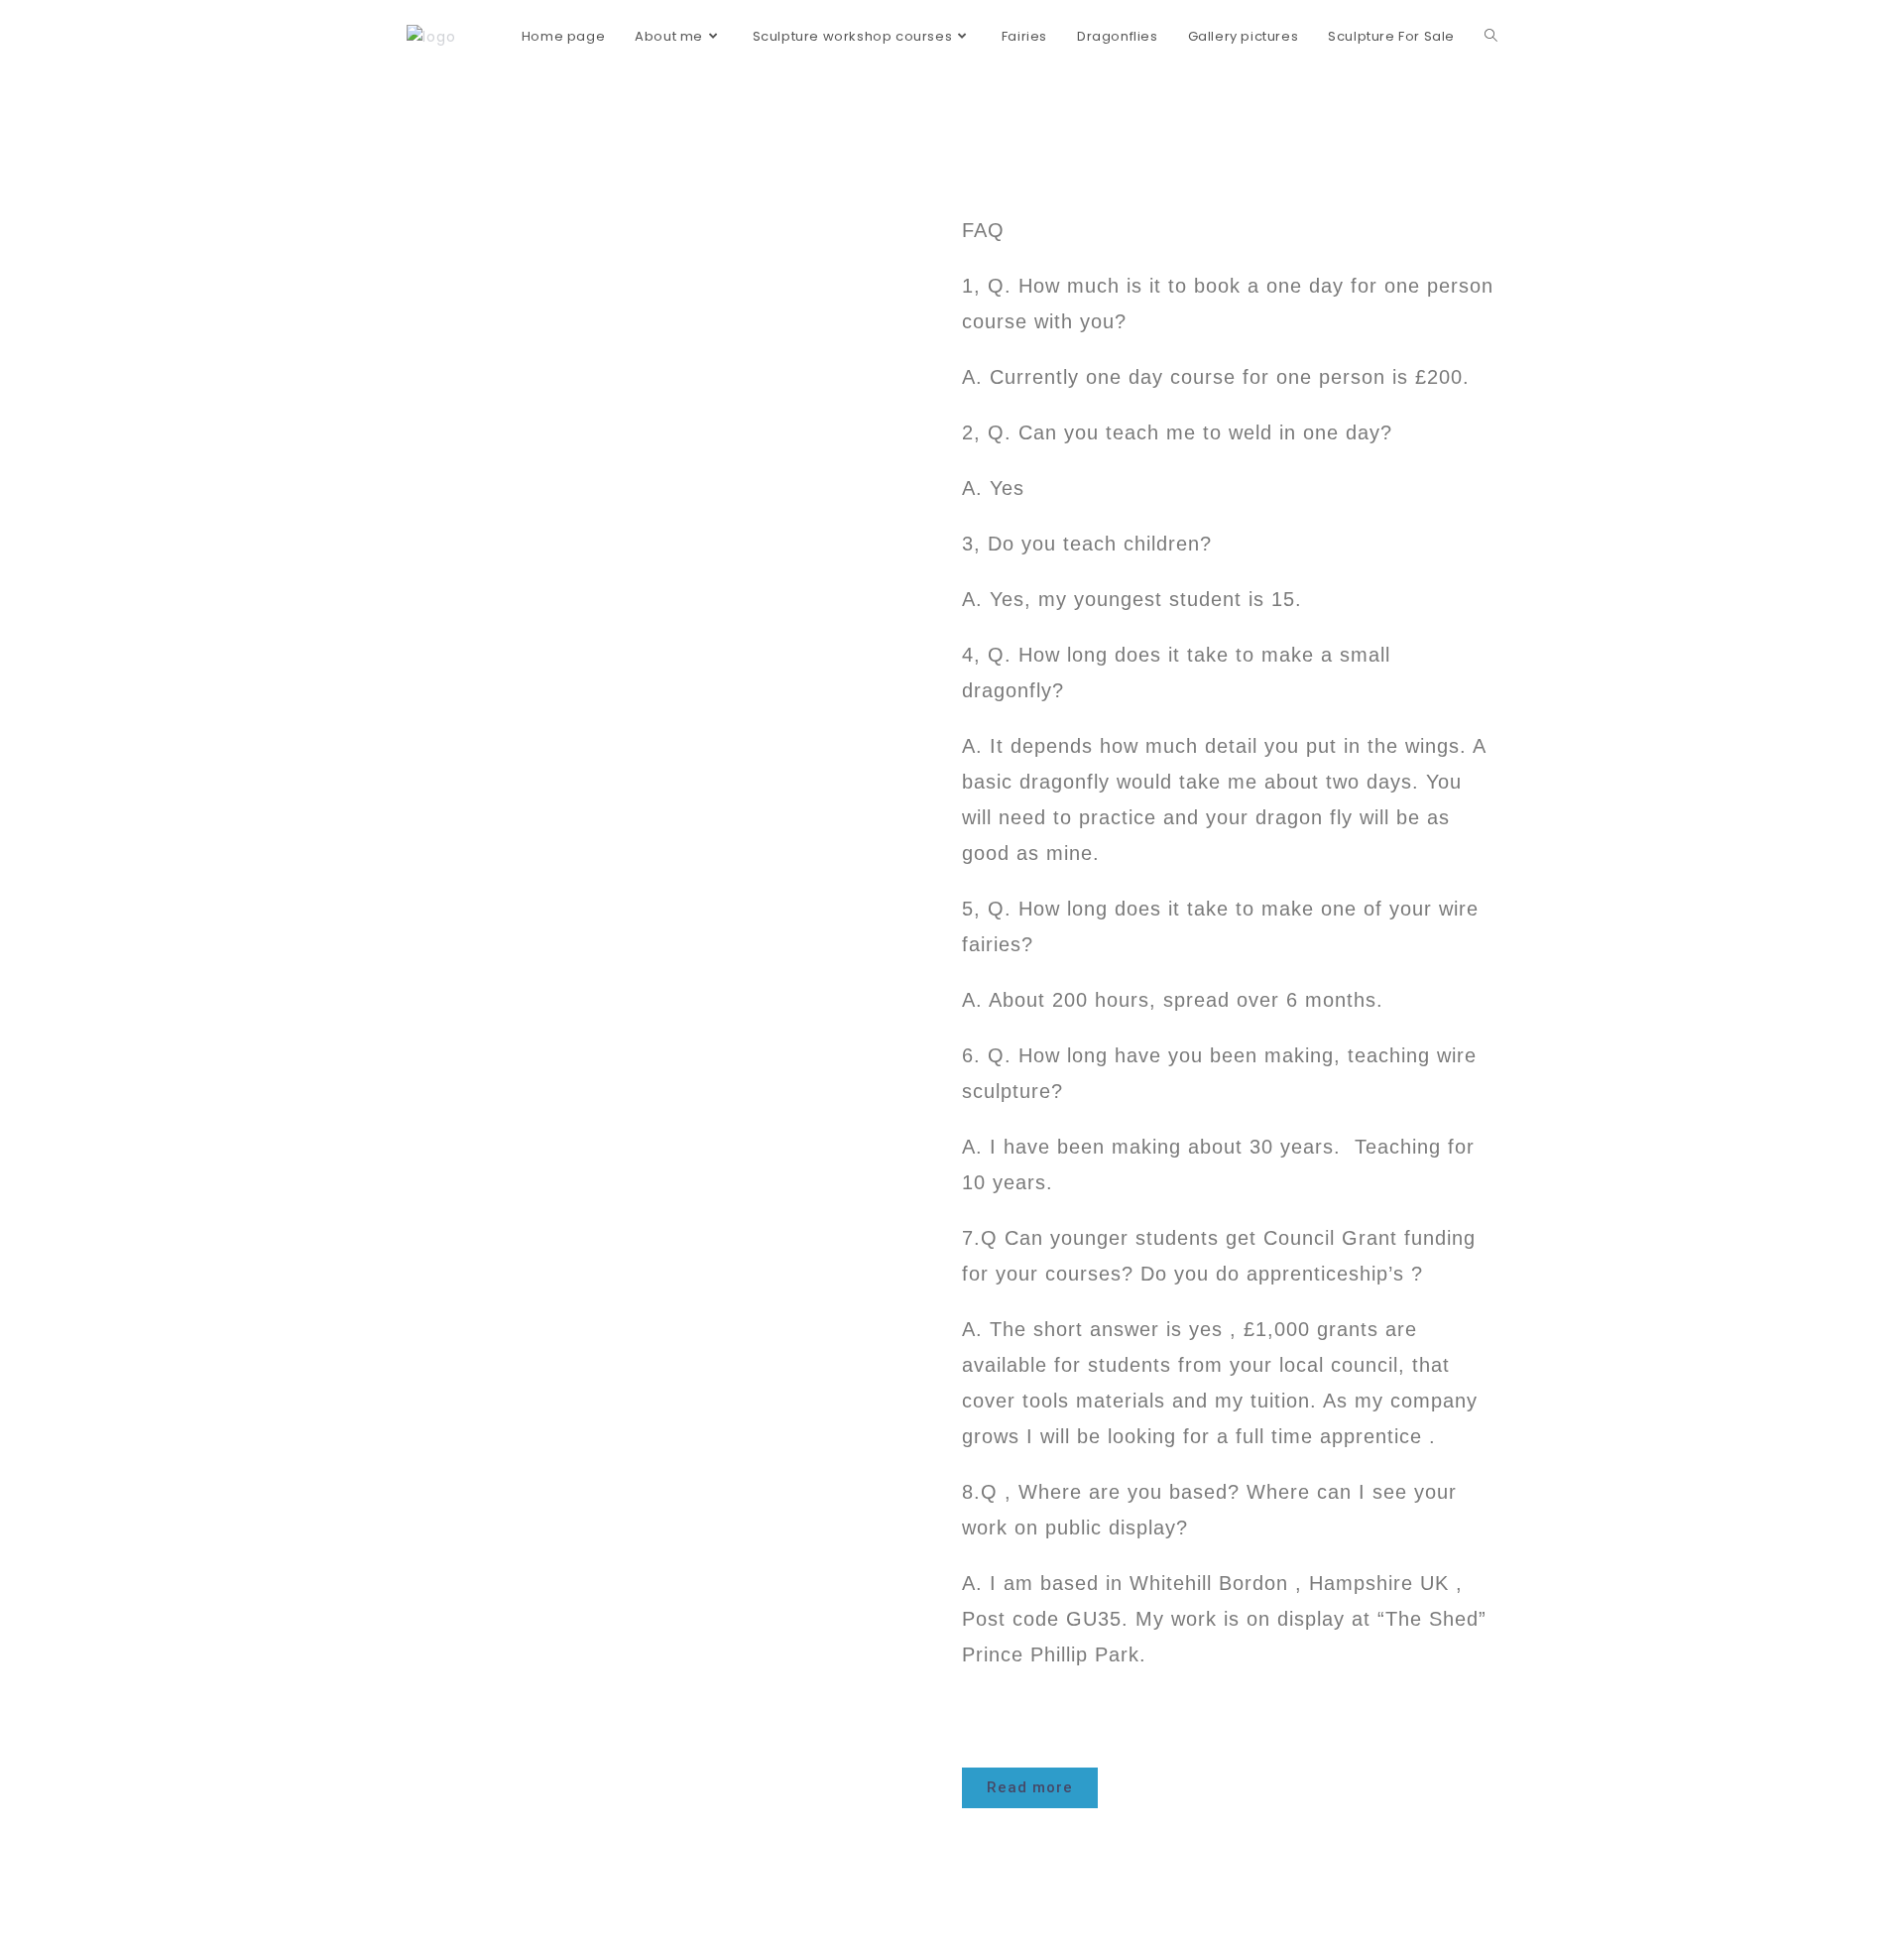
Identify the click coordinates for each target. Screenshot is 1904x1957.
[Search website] (1491, 37)
